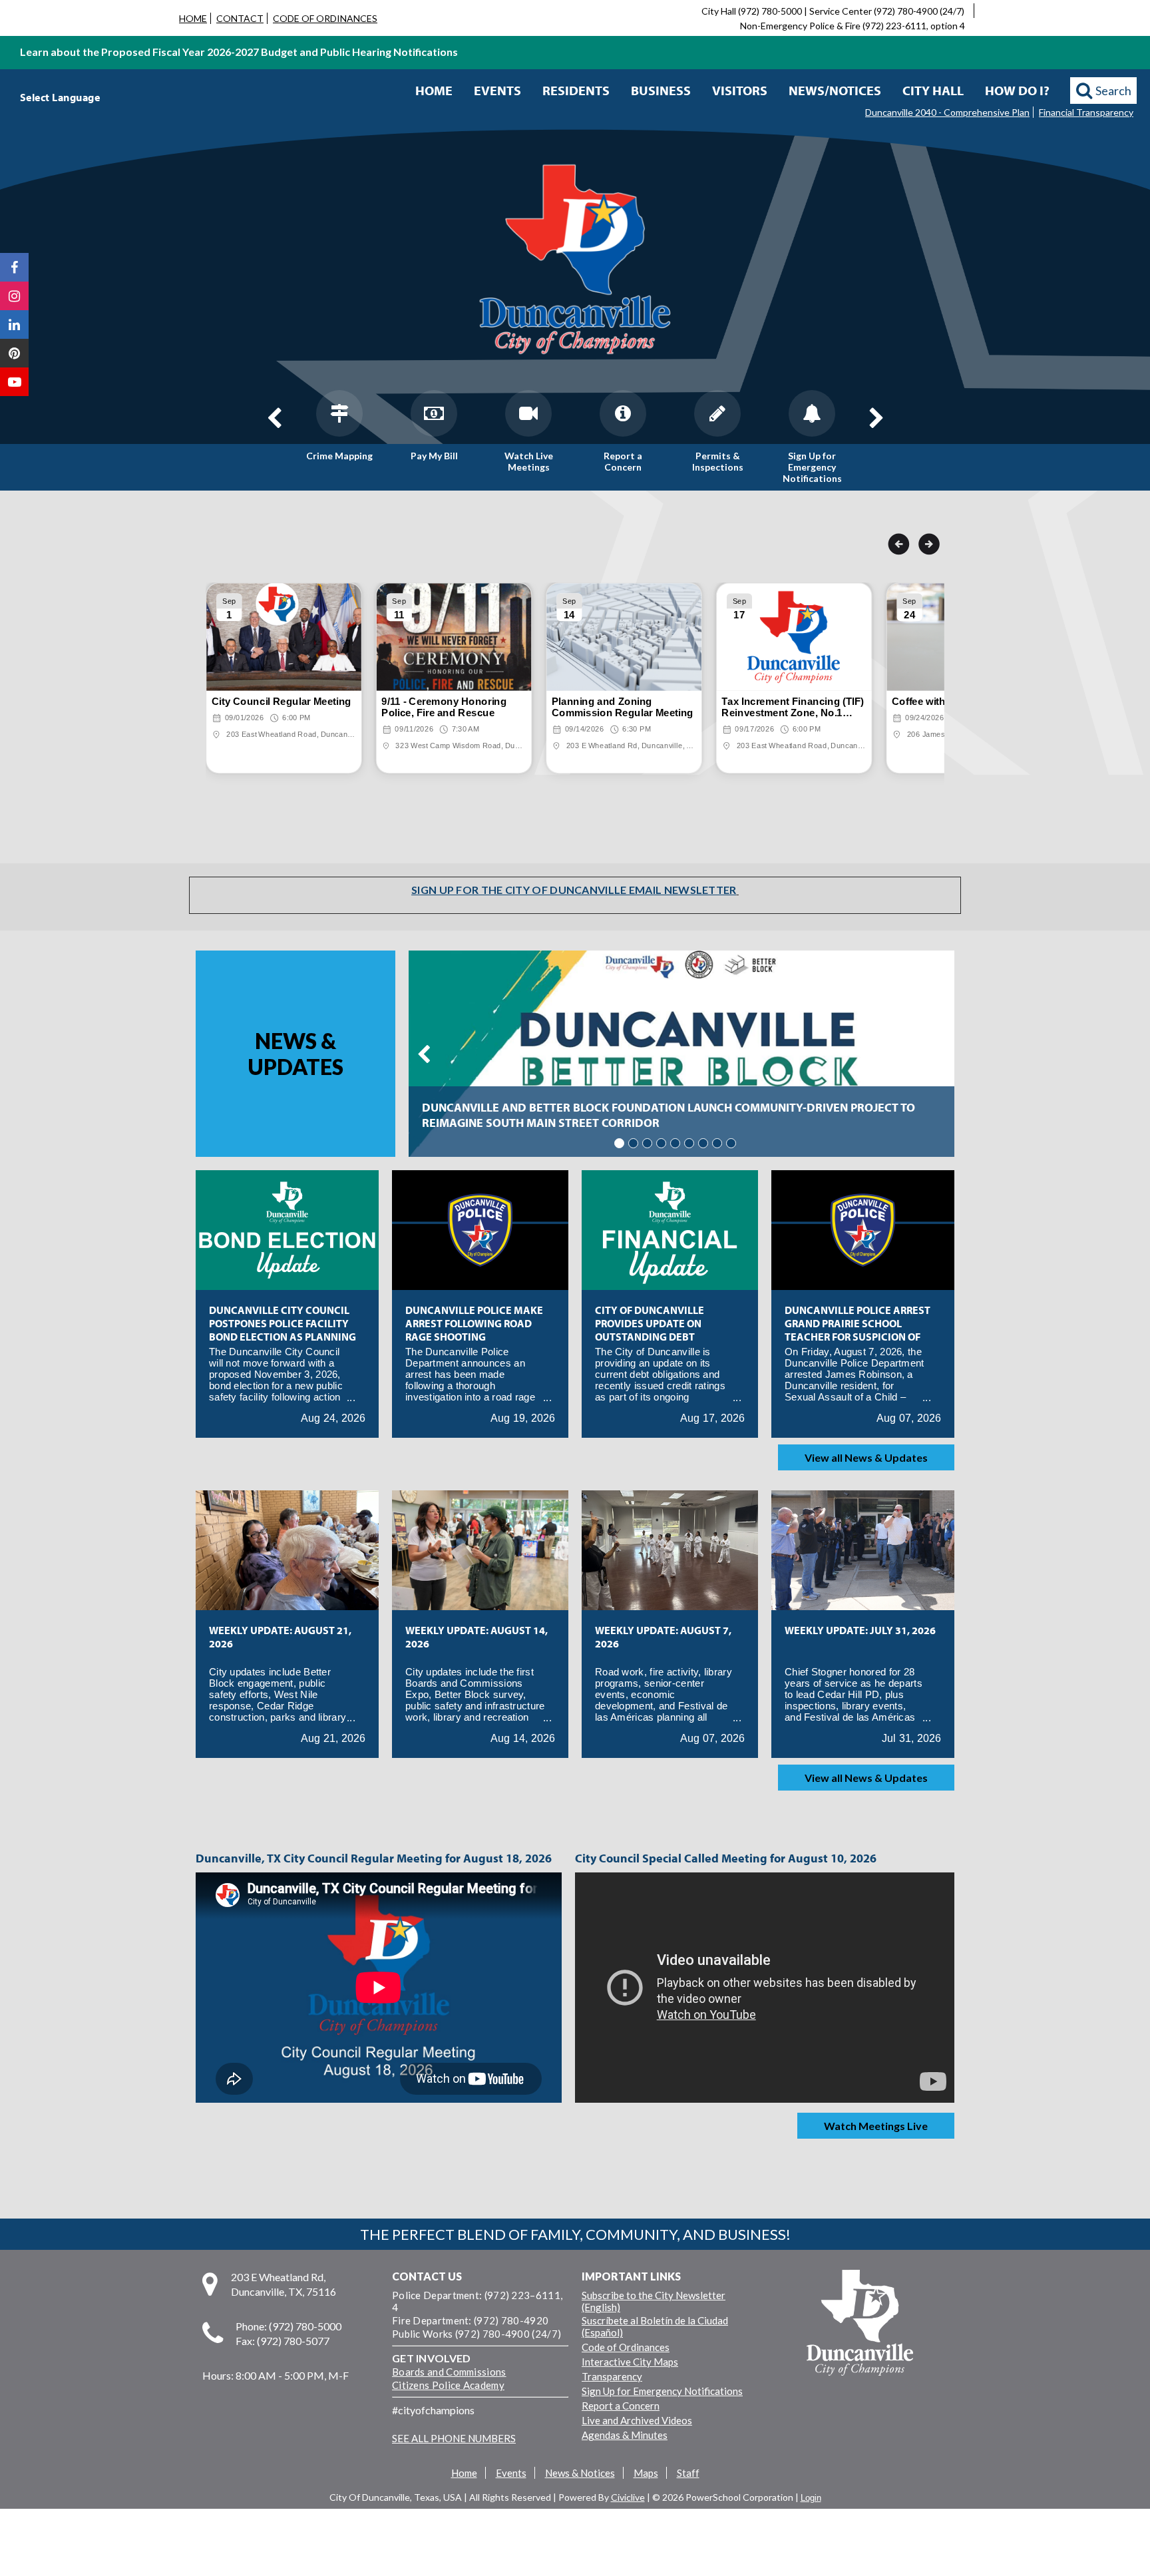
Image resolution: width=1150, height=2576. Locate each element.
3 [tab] (647, 1143)
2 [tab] (633, 1143)
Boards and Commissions (449, 2372)
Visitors (740, 90)
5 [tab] (675, 1143)
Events (497, 90)
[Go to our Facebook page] (14, 267)
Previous (274, 418)
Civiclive (628, 2497)
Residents (576, 90)
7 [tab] (703, 1143)
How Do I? (1017, 90)
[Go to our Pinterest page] (14, 353)
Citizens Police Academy (448, 2385)
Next (876, 418)
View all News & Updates (866, 1457)
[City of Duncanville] (575, 261)
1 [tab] (619, 1143)
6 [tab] (689, 1143)
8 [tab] (717, 1143)
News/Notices (835, 90)
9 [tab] (731, 1143)
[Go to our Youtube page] (14, 382)
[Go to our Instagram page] (14, 296)
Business (661, 90)
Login (811, 2498)
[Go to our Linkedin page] (14, 324)
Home (434, 90)
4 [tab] (661, 1143)
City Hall (933, 90)
